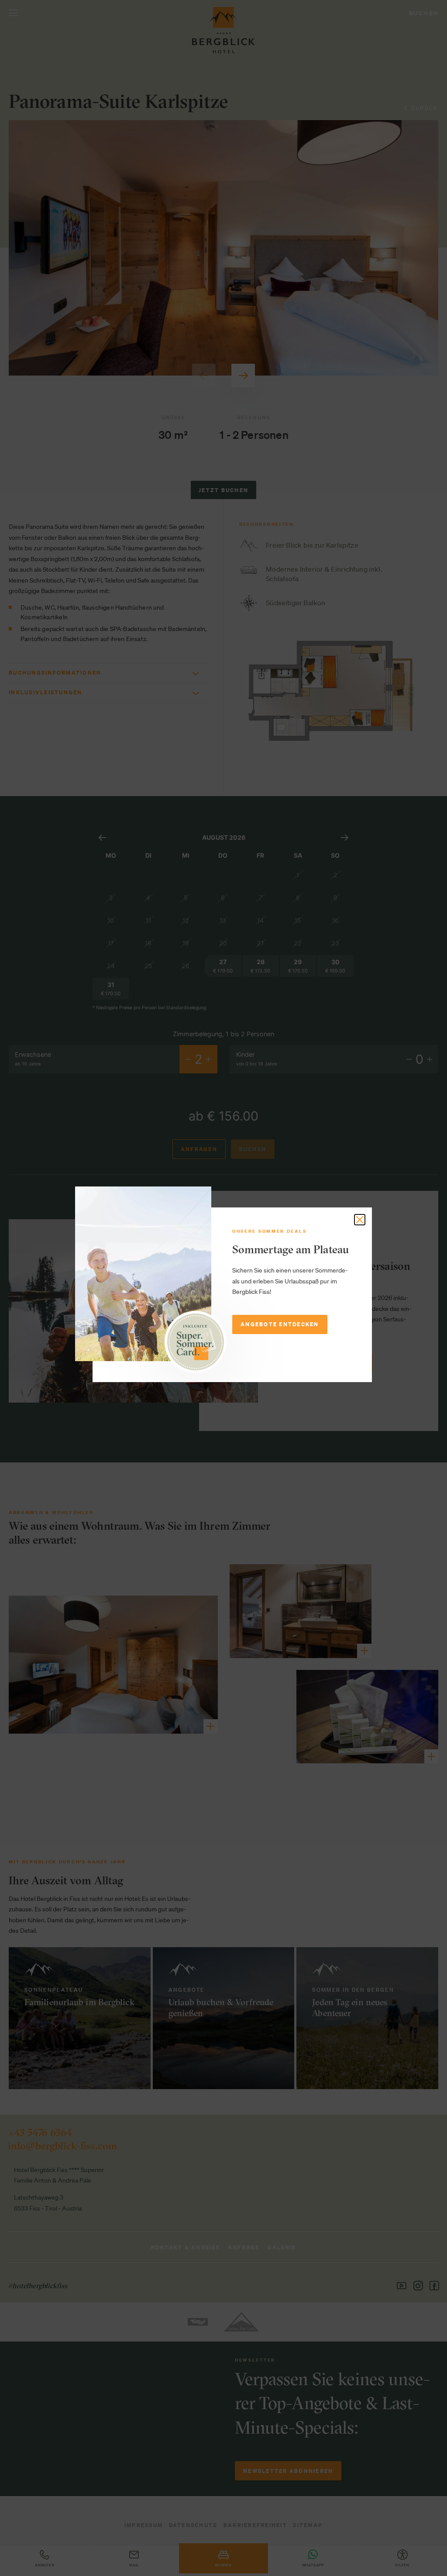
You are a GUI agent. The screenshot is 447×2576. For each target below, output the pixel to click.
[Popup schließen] (360, 1220)
